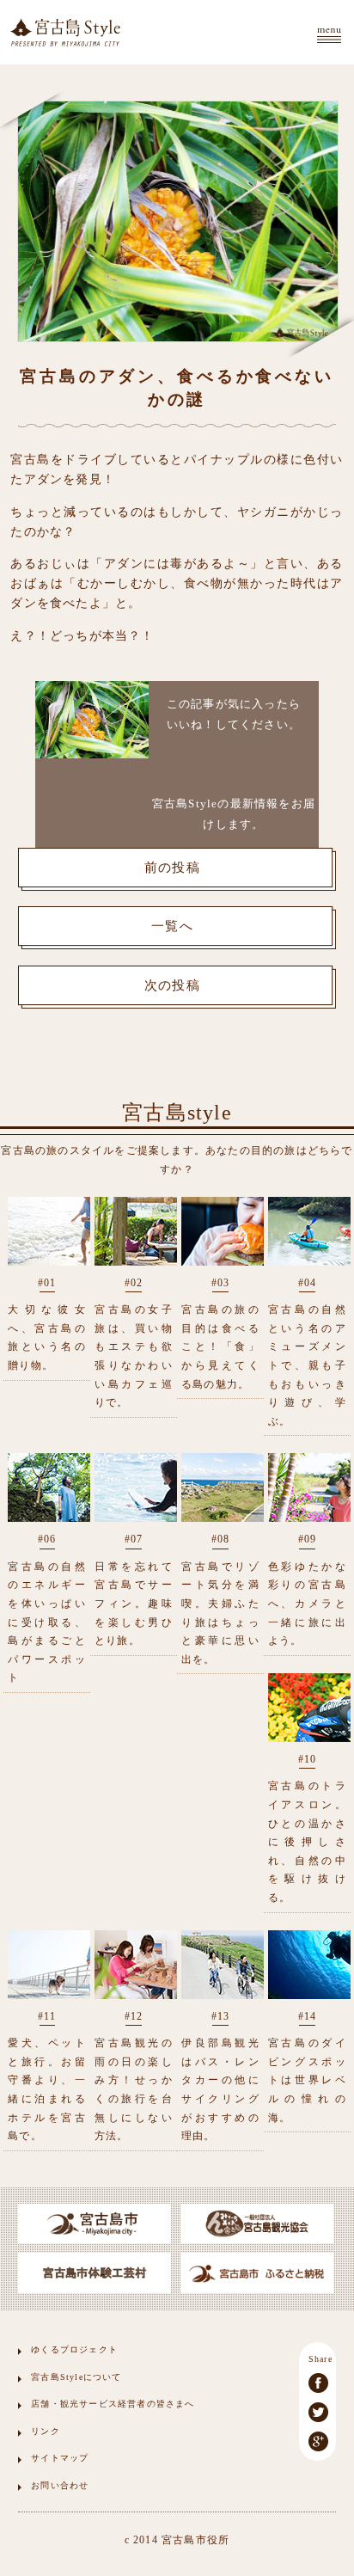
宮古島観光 (65, 32)
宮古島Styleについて (76, 2377)
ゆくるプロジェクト (74, 2349)
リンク (46, 2431)
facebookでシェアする (318, 2383)
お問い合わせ (60, 2485)
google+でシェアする (318, 2441)
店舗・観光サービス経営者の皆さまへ (113, 2404)
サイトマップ (60, 2458)
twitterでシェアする (318, 2412)
